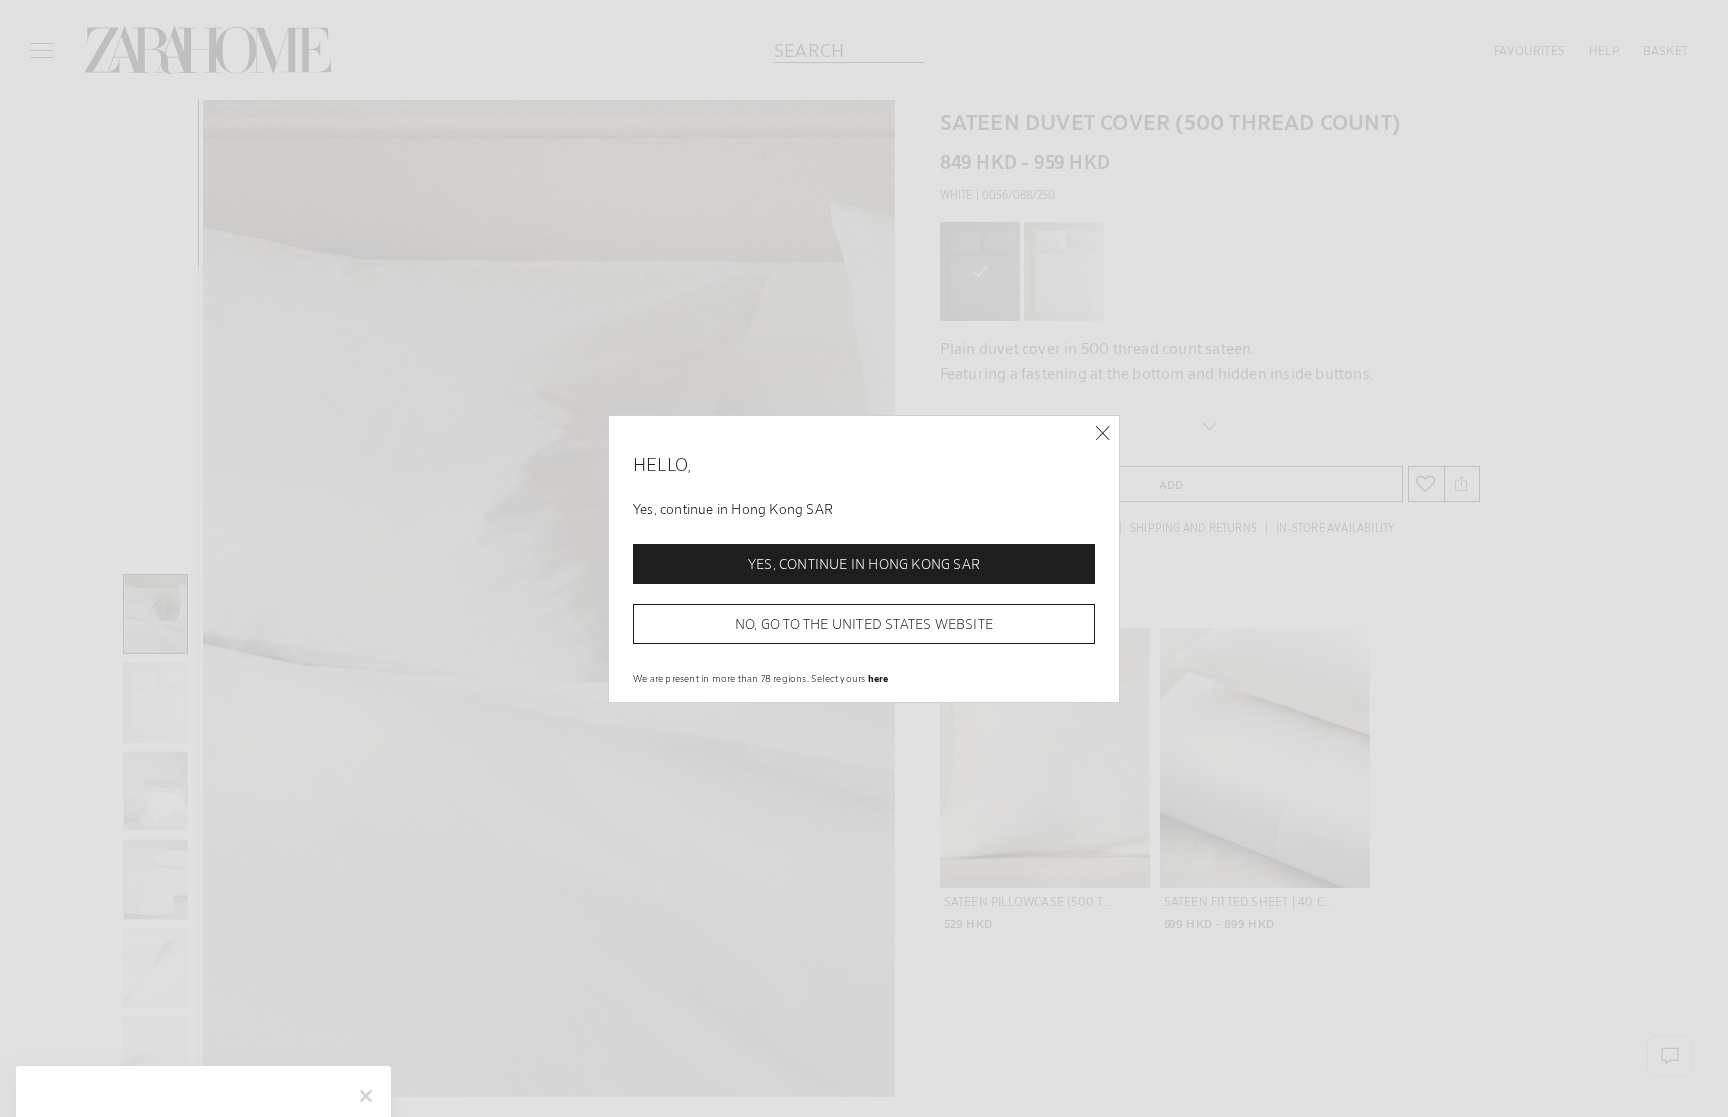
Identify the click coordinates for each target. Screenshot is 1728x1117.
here (878, 678)
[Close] (1102, 433)
